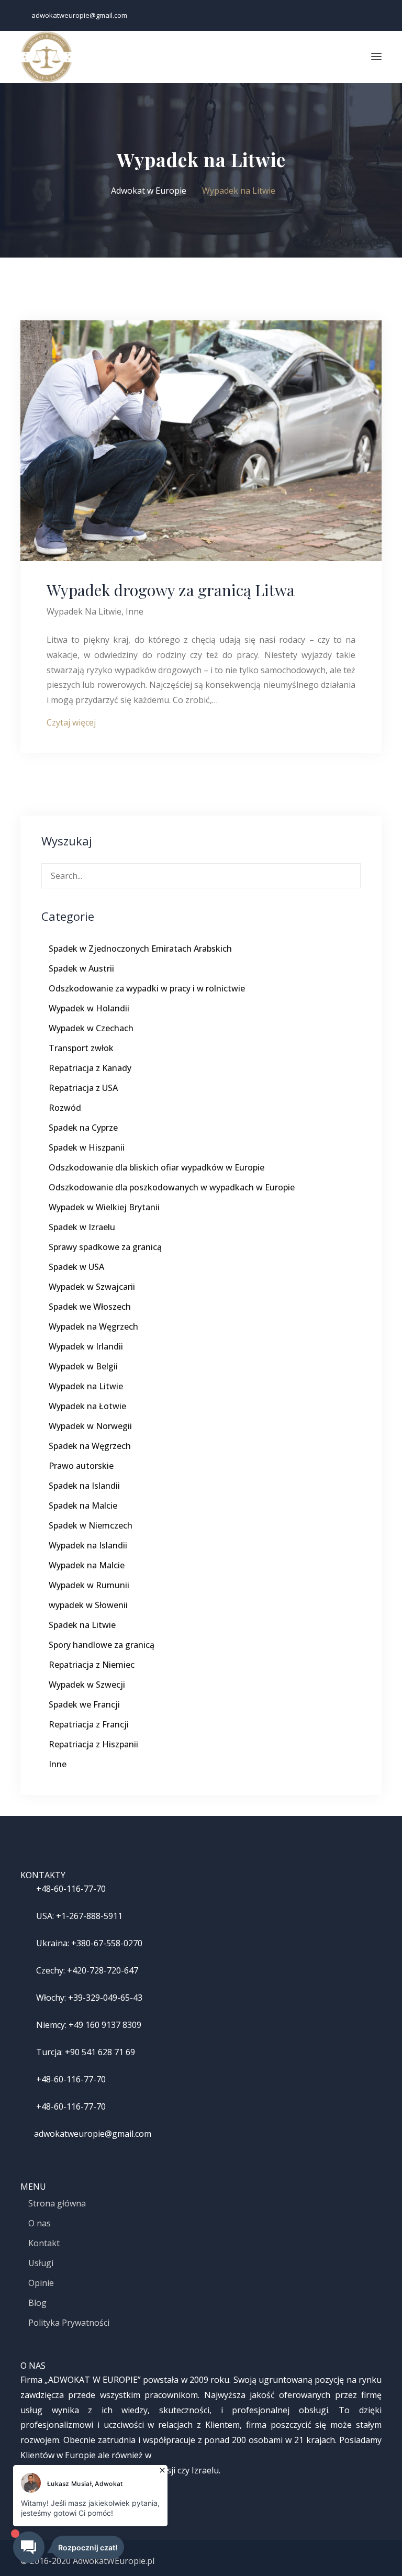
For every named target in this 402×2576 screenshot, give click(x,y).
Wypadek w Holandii (89, 1008)
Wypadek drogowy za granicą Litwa (171, 590)
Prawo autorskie (81, 1466)
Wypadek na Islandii (88, 1545)
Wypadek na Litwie (84, 611)
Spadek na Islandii (84, 1486)
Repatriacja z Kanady (90, 1068)
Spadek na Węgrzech (90, 1446)
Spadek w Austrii (81, 968)
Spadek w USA (76, 1267)
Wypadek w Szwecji (87, 1685)
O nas (40, 2223)
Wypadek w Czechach (91, 1028)
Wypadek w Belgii (83, 1366)
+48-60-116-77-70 (71, 1889)
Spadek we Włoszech (90, 1307)
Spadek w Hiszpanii (87, 1147)
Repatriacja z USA (83, 1088)
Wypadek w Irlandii (86, 1346)
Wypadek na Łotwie (87, 1406)
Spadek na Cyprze (83, 1128)
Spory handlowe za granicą (102, 1645)
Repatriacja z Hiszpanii (93, 1744)
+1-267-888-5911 (89, 1916)
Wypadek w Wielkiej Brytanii (104, 1207)
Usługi (41, 2263)
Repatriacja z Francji (89, 1724)
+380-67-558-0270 (107, 1943)
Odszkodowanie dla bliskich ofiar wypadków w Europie (157, 1167)
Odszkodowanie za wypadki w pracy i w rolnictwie (147, 988)
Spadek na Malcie (83, 1506)
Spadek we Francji (84, 1704)
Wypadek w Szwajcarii (92, 1287)
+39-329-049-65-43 (105, 1998)
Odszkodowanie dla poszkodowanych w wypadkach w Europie (172, 1187)
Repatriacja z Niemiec (92, 1665)
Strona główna (57, 2203)
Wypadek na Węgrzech (93, 1326)
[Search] (349, 874)
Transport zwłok (81, 1048)
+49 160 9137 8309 (105, 2025)
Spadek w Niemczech (91, 1525)
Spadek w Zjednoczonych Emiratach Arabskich (140, 949)
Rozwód (65, 1108)
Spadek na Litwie (82, 1625)
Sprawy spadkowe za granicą (105, 1247)
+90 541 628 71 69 (100, 2052)
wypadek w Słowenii (88, 1605)
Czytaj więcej (71, 722)
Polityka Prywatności (69, 2323)
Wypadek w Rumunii (89, 1585)
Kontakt (44, 2243)
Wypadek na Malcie (87, 1565)
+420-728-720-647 (103, 1970)
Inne (135, 611)
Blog (37, 2303)
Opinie (41, 2283)
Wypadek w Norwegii (90, 1426)
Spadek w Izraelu (82, 1227)
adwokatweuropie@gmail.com (79, 15)
